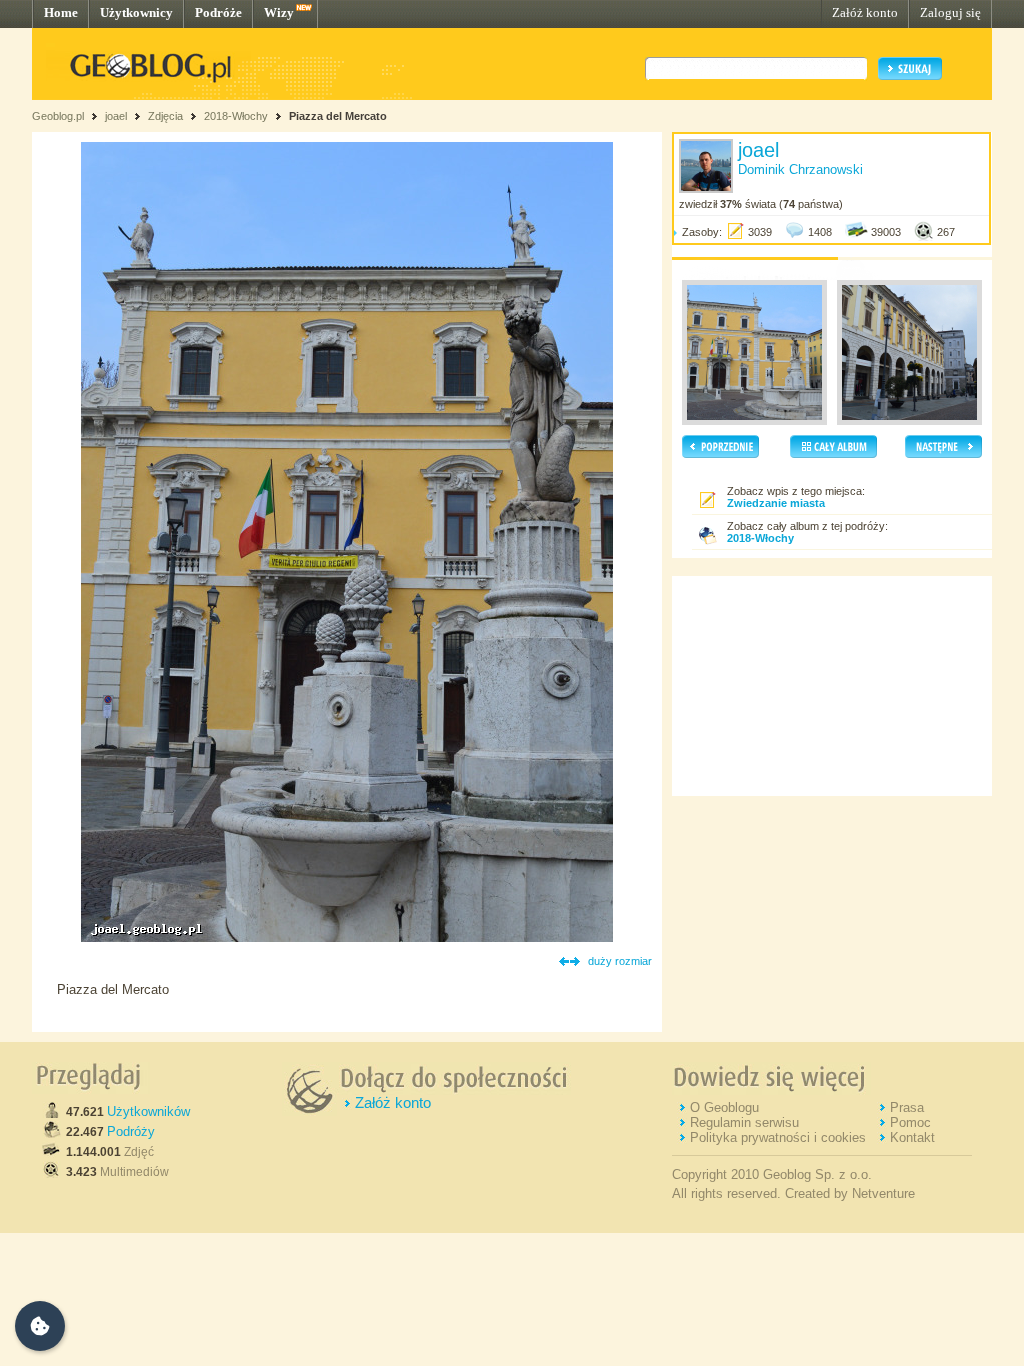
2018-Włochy (236, 116)
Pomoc (910, 1122)
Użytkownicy (136, 12)
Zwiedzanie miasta (776, 503)
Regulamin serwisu (744, 1122)
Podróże (218, 12)
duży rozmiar (620, 961)
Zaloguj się (950, 12)
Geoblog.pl (58, 116)
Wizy (279, 12)
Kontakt (912, 1137)
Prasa (907, 1107)
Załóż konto (865, 12)
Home (61, 12)
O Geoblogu (724, 1107)
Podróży (131, 1131)
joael (116, 116)
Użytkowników (148, 1111)
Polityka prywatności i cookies (778, 1137)
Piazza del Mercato (338, 116)
